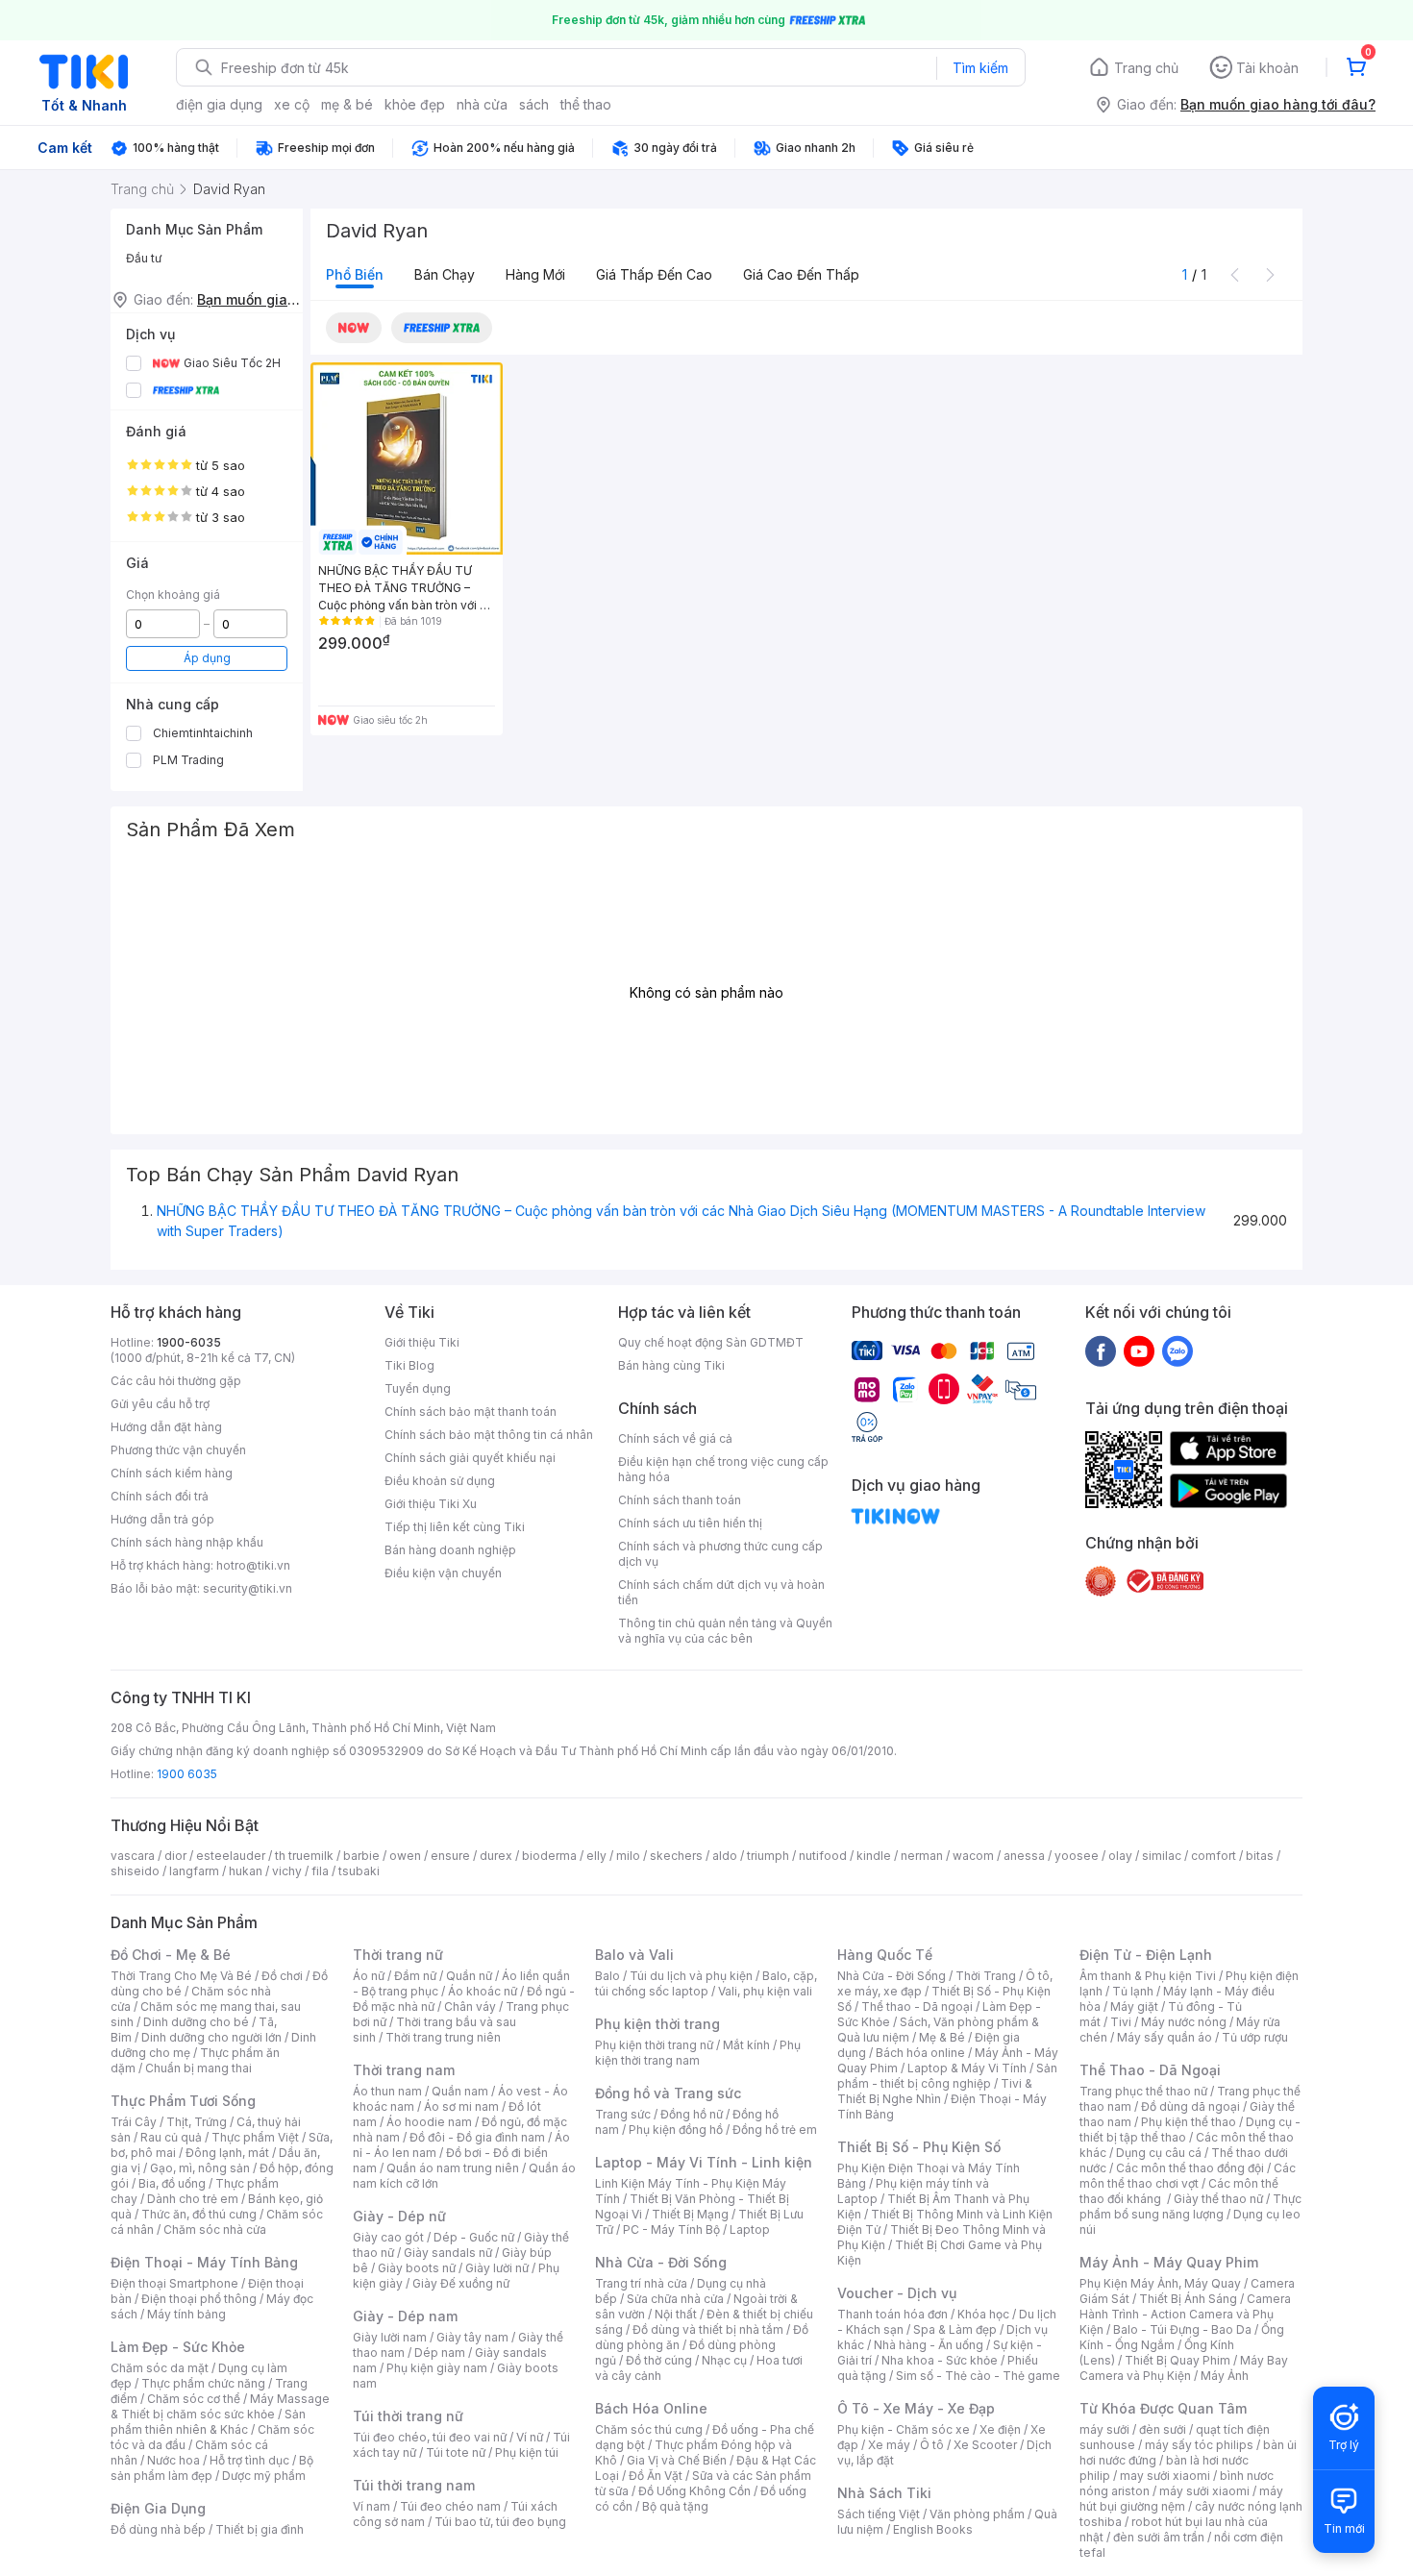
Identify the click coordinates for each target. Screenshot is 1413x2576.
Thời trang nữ (398, 1955)
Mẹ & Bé (942, 2037)
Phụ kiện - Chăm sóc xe (904, 2429)
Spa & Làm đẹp (955, 2329)
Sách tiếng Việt (879, 2514)
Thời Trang (986, 1976)
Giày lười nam (390, 2337)
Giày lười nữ (497, 2268)
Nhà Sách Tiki (884, 2493)
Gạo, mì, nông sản (200, 2168)
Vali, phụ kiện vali (765, 1991)
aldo (725, 1856)
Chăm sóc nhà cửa (215, 2229)
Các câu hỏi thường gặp (176, 1381)
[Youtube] (1139, 1350)
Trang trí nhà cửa (641, 2283)
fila (320, 1871)
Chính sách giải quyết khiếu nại (470, 1458)
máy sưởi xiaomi (1204, 2491)
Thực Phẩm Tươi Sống (183, 2101)
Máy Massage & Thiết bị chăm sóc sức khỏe (220, 2406)
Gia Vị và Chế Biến (677, 2460)
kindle (874, 1856)
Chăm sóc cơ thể (194, 2399)
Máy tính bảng (186, 2314)
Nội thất (676, 2314)
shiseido (135, 1871)
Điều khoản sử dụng (440, 1481)
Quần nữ (469, 1976)
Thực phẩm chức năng (203, 2383)
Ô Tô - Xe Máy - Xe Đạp (916, 2408)
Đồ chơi (282, 1976)
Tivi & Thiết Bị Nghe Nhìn (935, 2091)
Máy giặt (1134, 2006)
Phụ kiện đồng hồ (676, 2130)
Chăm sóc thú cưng (649, 2429)
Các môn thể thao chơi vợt (1188, 2176)
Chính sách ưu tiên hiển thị (690, 1523)
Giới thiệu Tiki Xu (431, 1504)
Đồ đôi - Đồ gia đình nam (477, 2137)
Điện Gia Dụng (158, 2508)
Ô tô (932, 2445)
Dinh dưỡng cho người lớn (211, 2037)
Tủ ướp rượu (1255, 2037)
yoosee (1077, 1856)
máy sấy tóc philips (1199, 2445)
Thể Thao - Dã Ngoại (1150, 2070)
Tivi (1121, 2022)
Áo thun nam (387, 2091)
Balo (607, 1976)
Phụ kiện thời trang (657, 2024)
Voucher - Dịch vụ (897, 2293)
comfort (1214, 1856)
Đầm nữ (415, 1976)
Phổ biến (355, 274)
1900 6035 (187, 1774)
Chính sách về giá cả (675, 1438)
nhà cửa (482, 104)
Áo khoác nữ (483, 1991)
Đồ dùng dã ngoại (1190, 2106)
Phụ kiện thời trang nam (698, 2053)
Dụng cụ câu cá (1159, 2153)
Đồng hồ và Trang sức (668, 2093)
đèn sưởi (1163, 2429)
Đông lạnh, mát (227, 2153)
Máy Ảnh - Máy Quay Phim (1169, 2262)
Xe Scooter (985, 2445)
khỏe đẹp (415, 104)
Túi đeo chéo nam (450, 2506)
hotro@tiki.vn (253, 1565)
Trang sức (623, 2114)
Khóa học (983, 2314)
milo (628, 1856)
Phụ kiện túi (527, 2452)
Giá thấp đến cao (654, 274)
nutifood (823, 1856)
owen (405, 1856)
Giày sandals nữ (448, 2253)
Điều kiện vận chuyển (443, 1573)
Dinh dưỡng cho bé (196, 2022)
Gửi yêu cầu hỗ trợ (160, 1404)
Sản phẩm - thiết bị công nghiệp (947, 2076)
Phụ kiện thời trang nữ (654, 2045)
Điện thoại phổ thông (199, 2299)
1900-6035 (189, 1342)
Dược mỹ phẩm (264, 2476)
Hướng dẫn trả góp (162, 1519)
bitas (1260, 1856)
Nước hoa (174, 2460)
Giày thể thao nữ (1218, 2199)
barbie (361, 1856)
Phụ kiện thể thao (1189, 2122)
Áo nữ (369, 1976)
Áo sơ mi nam (461, 2106)
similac (1162, 1856)
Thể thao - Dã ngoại (917, 2006)
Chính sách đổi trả (160, 1496)
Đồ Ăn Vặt (656, 2476)
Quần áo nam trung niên (453, 2168)
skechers (676, 1856)
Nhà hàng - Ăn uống (929, 2345)
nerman (922, 1856)
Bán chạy (445, 274)
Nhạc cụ (724, 2360)
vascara (133, 1856)
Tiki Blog (409, 1365)
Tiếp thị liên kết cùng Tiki (455, 1527)
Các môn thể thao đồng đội (1190, 2168)
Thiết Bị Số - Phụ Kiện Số (919, 2147)
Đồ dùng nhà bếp (158, 2529)
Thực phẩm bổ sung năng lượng (1190, 2206)
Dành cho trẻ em (193, 2199)
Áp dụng (207, 658)
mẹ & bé (347, 104)
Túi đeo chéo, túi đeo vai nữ (430, 2437)
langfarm (194, 1871)
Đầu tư (144, 258)
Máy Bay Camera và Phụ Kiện (1184, 2368)
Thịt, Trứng (197, 2122)
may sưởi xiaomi (1165, 2476)
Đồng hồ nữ (692, 2114)
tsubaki (359, 1871)
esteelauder (231, 1856)
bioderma (549, 1856)
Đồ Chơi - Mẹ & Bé (171, 1955)
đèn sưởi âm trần (1159, 2537)
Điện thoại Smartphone (174, 2283)
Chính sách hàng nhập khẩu (187, 1542)
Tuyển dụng (418, 1388)
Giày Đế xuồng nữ (461, 2283)
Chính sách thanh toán (680, 1500)
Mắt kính (746, 2045)
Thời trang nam (404, 2070)
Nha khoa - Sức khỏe (940, 2360)
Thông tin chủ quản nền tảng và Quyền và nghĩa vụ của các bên (725, 1631)
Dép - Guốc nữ (474, 2237)
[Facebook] (1101, 1350)
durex (496, 1856)
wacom (973, 1856)
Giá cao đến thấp (801, 274)
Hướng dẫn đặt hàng (166, 1427)
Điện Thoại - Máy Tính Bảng (204, 2262)
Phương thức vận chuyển (178, 1450)
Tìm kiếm (980, 68)
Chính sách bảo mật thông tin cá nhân (489, 1435)
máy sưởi (1104, 2429)
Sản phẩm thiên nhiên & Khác (208, 2422)
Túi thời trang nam (414, 2485)
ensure (450, 1856)
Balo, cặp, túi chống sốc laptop (706, 1983)
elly (596, 1856)
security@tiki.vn (248, 1588)
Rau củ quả (171, 2137)
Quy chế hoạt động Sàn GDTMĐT (711, 1342)
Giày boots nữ (417, 2268)
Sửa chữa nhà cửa (675, 2299)
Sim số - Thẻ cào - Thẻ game (978, 2376)
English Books (933, 2529)
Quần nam (460, 2091)
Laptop (750, 2229)
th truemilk (304, 1856)
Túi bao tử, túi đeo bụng (500, 2522)
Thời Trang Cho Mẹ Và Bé (181, 1976)
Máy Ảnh (1225, 2376)
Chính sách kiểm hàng (172, 1473)
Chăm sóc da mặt (160, 2368)
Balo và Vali (634, 1955)
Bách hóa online (920, 2053)
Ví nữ (530, 2437)
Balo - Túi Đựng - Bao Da (1182, 2329)
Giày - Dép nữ (399, 2216)
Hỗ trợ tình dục (249, 2460)
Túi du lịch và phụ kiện (691, 1976)
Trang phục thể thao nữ (1143, 2091)
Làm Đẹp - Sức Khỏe (178, 2347)
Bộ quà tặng (675, 2506)
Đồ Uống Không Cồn (694, 2491)
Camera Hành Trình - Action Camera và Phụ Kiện (1185, 2314)
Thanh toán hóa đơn (892, 2314)
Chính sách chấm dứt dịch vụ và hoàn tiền (721, 1592)
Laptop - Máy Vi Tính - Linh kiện (704, 2162)
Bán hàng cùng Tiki (671, 1365)
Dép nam (440, 2353)
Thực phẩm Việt (255, 2137)
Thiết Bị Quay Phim (1177, 2360)
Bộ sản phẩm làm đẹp (212, 2468)
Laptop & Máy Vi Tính (967, 2068)
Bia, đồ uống (172, 2183)
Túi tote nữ (456, 2452)
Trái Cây (134, 2122)
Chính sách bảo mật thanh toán (471, 1412)
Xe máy (889, 2445)
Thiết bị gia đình (260, 2529)
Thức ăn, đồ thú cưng (199, 2214)
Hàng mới (535, 274)
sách (534, 104)
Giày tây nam (472, 2337)
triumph (768, 1856)
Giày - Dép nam (405, 2316)
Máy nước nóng (1184, 2022)
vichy (287, 1871)
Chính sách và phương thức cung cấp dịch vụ (720, 1554)
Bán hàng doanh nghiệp (450, 1550)
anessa (1024, 1856)
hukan (246, 1871)
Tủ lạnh (1133, 1991)
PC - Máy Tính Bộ (671, 2229)
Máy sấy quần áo (1165, 2037)
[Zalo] (1177, 1350)
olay (1120, 1856)
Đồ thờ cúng (659, 2360)
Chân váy (470, 2006)
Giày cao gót (388, 2237)
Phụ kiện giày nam (437, 2368)
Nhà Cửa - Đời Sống (661, 2262)
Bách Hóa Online (651, 2408)
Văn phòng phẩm (977, 2514)
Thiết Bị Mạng (690, 2214)
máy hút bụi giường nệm (1181, 2499)
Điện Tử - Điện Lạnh (1146, 1955)
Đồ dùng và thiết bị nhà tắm (708, 2329)
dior (175, 1856)
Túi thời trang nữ (408, 2416)
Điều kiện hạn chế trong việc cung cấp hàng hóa (723, 1469)
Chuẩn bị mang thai (198, 2068)
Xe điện (1000, 2429)
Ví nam (372, 2506)
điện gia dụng (219, 104)
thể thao (586, 104)
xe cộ (292, 104)
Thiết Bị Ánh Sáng (1188, 2299)
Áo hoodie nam (429, 2122)
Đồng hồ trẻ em (775, 2130)
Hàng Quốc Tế (885, 1955)
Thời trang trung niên (443, 2037)
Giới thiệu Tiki (422, 1342)
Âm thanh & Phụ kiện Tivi (1148, 1976)
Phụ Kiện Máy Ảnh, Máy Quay (1160, 2283)
